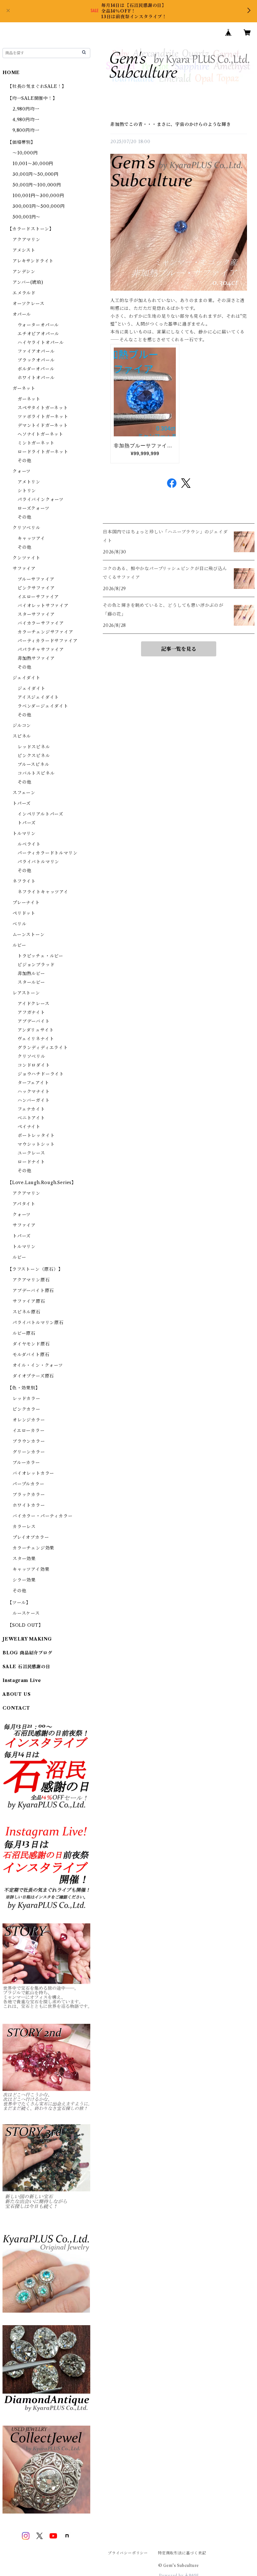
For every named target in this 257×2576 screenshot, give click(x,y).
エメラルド (24, 293)
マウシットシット (36, 1144)
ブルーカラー (26, 1463)
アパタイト (24, 1204)
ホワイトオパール (36, 378)
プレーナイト (26, 903)
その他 (24, 461)
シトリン (27, 491)
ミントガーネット (36, 443)
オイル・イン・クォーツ (38, 1365)
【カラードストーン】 (31, 229)
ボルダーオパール (36, 369)
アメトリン (29, 482)
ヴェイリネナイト (36, 1039)
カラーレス (24, 1527)
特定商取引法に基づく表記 (182, 2553)
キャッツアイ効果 (31, 1569)
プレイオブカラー (31, 1537)
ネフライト (24, 881)
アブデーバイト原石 (33, 1291)
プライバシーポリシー (128, 2553)
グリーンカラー (29, 1452)
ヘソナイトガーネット (40, 434)
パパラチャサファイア (41, 649)
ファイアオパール (36, 351)
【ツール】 (19, 1603)
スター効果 (24, 1559)
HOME (11, 73)
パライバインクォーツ (41, 499)
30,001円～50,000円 (36, 174)
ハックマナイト (34, 1091)
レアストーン (26, 993)
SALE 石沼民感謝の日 (26, 1667)
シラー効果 (24, 1580)
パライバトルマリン (38, 862)
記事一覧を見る (179, 649)
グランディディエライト (43, 1048)
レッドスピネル (34, 747)
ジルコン (22, 725)
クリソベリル (26, 528)
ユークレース (31, 1153)
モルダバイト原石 (31, 1355)
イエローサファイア (38, 597)
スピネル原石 (26, 1312)
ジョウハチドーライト (41, 1074)
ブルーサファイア (36, 579)
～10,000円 (25, 153)
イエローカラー (29, 1431)
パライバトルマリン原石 (38, 1323)
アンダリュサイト (36, 1030)
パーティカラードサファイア (47, 641)
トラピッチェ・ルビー (40, 956)
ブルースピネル (34, 764)
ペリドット (24, 913)
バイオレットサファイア (43, 606)
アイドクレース (34, 1004)
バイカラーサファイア (41, 623)
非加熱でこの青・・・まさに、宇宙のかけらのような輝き (171, 124)
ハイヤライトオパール (41, 342)
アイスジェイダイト (38, 697)
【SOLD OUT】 (25, 1625)
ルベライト (29, 844)
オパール (22, 314)
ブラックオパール (36, 360)
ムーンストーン (29, 935)
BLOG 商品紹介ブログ (27, 1653)
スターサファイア (36, 614)
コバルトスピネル (36, 773)
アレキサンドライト (33, 261)
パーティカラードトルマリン (47, 853)
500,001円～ (26, 217)
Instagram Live (22, 1680)
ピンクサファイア (36, 588)
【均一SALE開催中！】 (32, 98)
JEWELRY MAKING (27, 1639)
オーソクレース (29, 304)
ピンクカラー (26, 1409)
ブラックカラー (29, 1495)
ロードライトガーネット (43, 452)
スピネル (22, 736)
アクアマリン (26, 240)
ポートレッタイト (36, 1135)
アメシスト (24, 250)
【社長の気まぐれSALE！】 (37, 86)
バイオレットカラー (33, 1473)
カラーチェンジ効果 (33, 1548)
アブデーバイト (34, 1021)
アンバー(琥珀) (28, 282)
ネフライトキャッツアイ (43, 892)
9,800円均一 (26, 130)
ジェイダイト (26, 678)
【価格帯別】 (21, 142)
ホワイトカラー (29, 1505)
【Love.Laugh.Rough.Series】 (42, 1183)
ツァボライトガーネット (43, 417)
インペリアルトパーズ (40, 814)
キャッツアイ (31, 538)
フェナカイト (31, 1109)
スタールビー (31, 982)
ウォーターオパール (38, 325)
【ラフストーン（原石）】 (35, 1269)
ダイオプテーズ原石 (33, 1376)
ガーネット (24, 388)
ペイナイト (29, 1127)
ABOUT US (16, 1694)
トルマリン (24, 833)
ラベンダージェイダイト (43, 706)
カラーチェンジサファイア (45, 632)
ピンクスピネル (34, 756)
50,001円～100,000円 (37, 185)
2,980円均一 (26, 109)
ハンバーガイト (34, 1100)
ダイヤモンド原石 (31, 1344)
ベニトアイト (31, 1118)
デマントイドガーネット (43, 425)
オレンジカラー (29, 1420)
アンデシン (24, 272)
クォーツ (22, 471)
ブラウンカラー (29, 1441)
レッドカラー (26, 1398)
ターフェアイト (33, 1083)
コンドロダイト (34, 1065)
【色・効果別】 (24, 1388)
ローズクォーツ (34, 508)
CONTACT (16, 1708)
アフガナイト (31, 1012)
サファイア (24, 569)
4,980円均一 (26, 120)
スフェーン (24, 793)
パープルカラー (29, 1484)
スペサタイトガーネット (43, 408)
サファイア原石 (29, 1301)
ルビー (19, 945)
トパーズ (22, 803)
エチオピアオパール (38, 334)
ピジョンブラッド (36, 965)
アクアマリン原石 (31, 1280)
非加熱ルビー (31, 973)
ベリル (19, 924)
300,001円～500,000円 (39, 206)
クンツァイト (26, 558)
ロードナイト (31, 1162)
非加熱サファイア (36, 658)
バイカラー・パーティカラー (42, 1516)
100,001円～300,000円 (38, 196)
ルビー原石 (24, 1333)
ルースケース (26, 1613)
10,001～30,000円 (33, 164)
